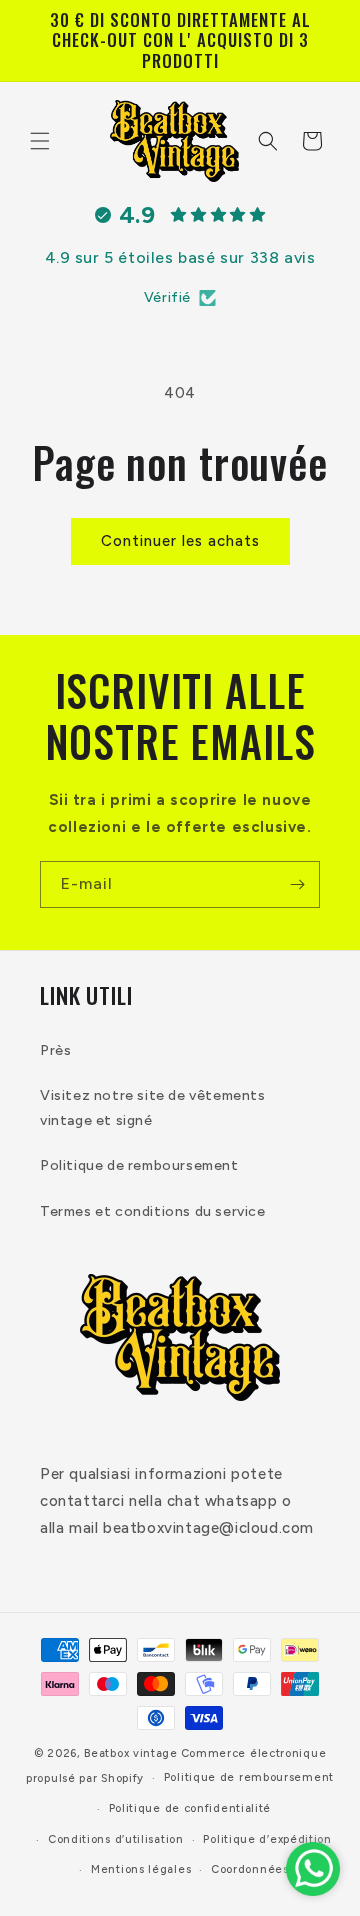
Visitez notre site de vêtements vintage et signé (153, 1108)
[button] (40, 141)
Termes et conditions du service (153, 1211)
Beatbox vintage (131, 1753)
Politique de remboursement (139, 1165)
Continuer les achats (180, 541)
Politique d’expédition (267, 1839)
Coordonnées (250, 1869)
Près (55, 1050)
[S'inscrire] (297, 884)
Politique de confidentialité (190, 1808)
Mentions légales (141, 1869)
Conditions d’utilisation (116, 1839)
